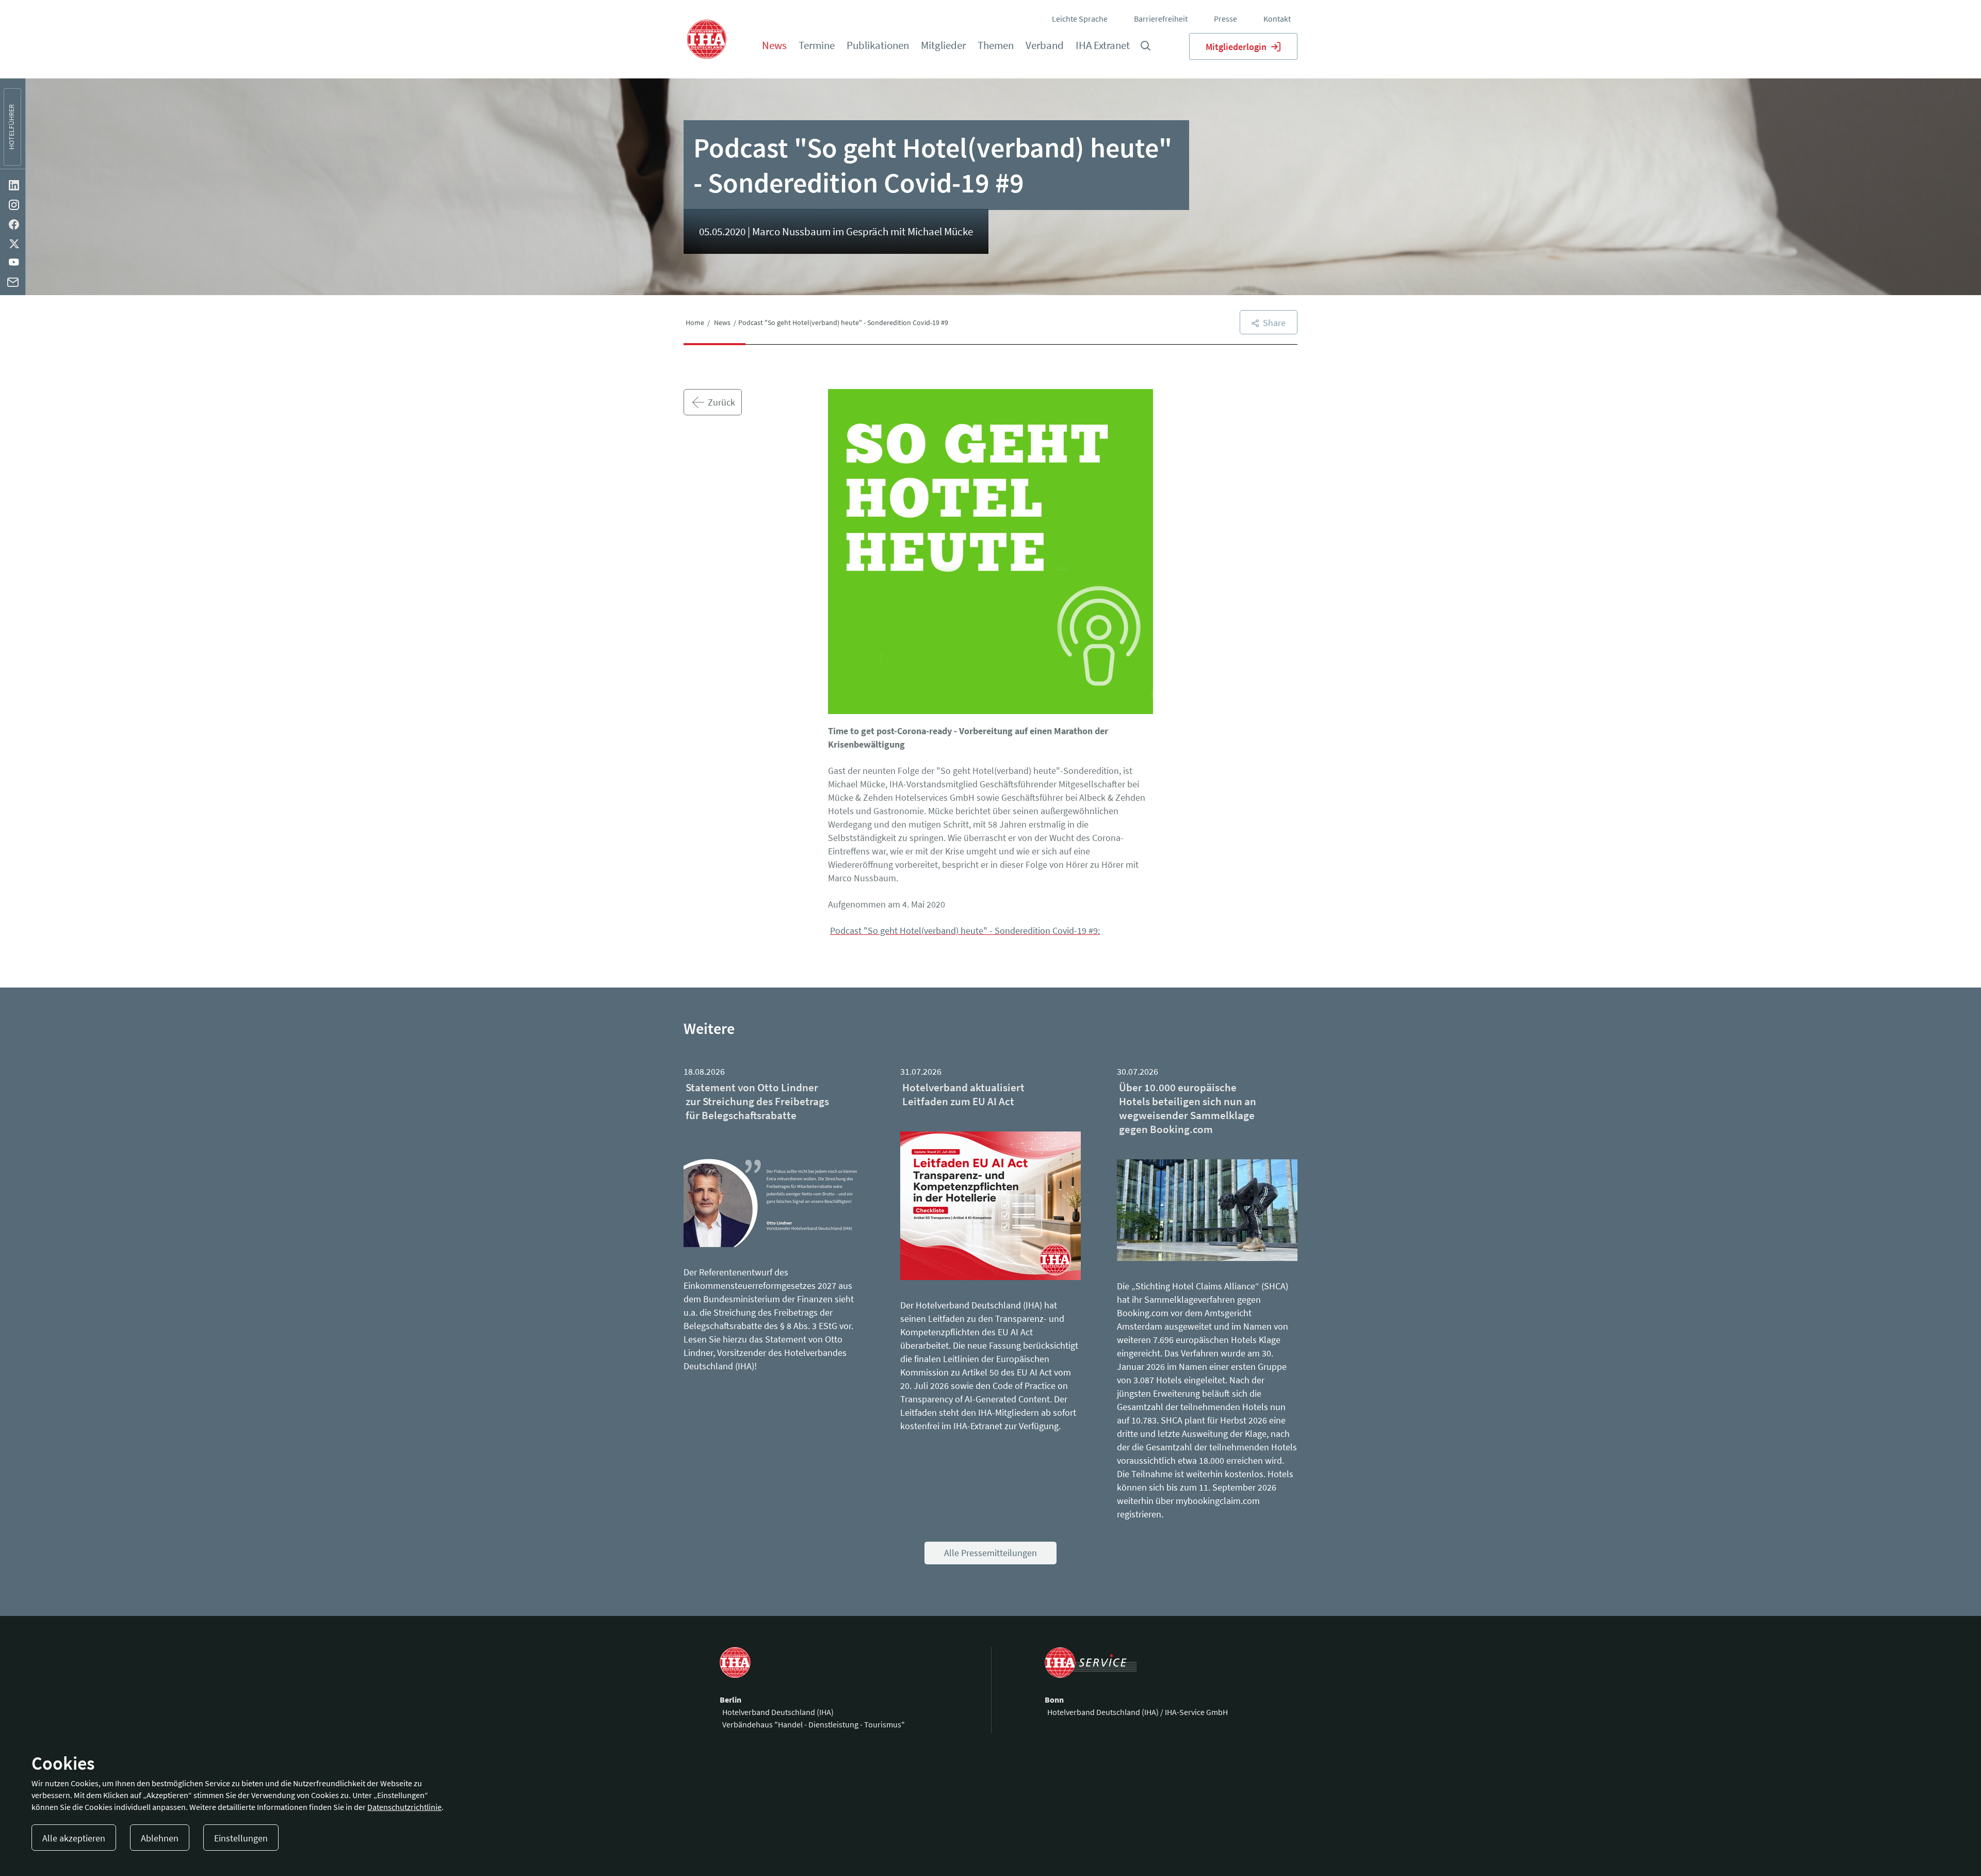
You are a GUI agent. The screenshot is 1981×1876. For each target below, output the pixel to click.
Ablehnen (160, 1838)
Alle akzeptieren (74, 1838)
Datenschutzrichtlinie (404, 1807)
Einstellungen (241, 1838)
